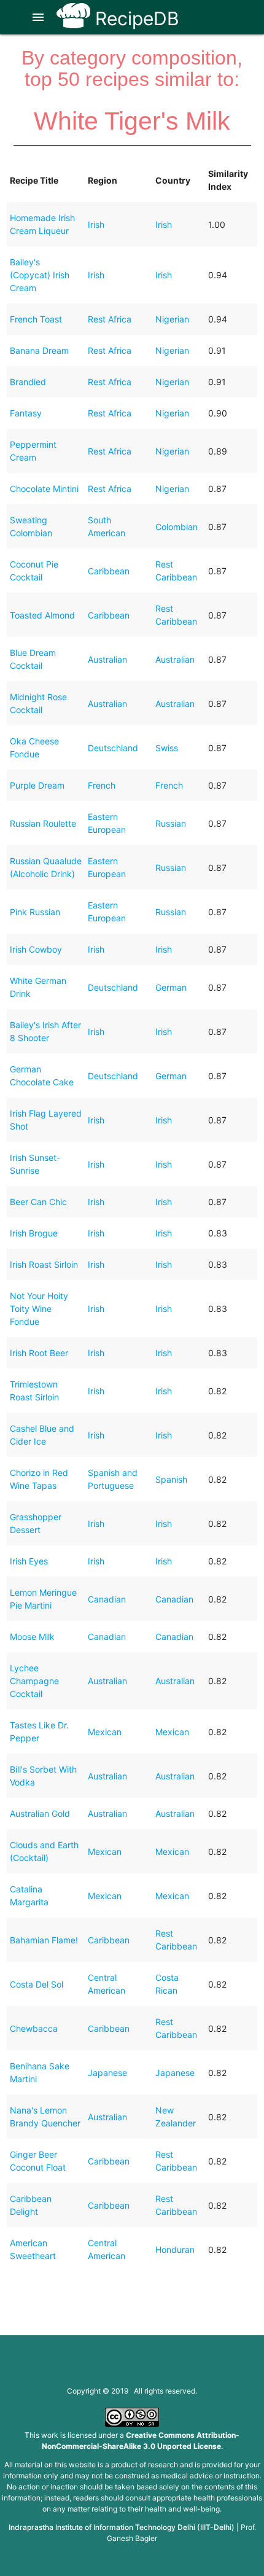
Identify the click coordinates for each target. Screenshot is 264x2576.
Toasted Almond (42, 615)
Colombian (177, 527)
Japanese (107, 2073)
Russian (171, 823)
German (171, 987)
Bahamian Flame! (44, 1940)
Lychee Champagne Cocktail (34, 1681)
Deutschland (113, 748)
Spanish (171, 1479)
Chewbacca (34, 2028)
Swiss (167, 748)
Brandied (28, 382)
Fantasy (26, 413)
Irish (96, 224)
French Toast (36, 319)
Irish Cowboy (36, 949)
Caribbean (109, 571)
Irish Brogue (34, 1233)
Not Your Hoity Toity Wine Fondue (39, 1309)
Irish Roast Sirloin (44, 1264)
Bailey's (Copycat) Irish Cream (40, 275)
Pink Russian (35, 912)
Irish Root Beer (39, 1353)
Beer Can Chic (38, 1202)
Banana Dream (39, 350)
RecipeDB (135, 18)
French (102, 785)
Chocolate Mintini (44, 489)
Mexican (105, 1732)
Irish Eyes (29, 1561)
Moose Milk (32, 1637)
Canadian (107, 1599)
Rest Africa (110, 319)
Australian (107, 659)
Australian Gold (40, 1813)
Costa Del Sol (37, 1984)
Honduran (175, 2250)
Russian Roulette (43, 823)
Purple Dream (37, 785)
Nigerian (172, 319)
